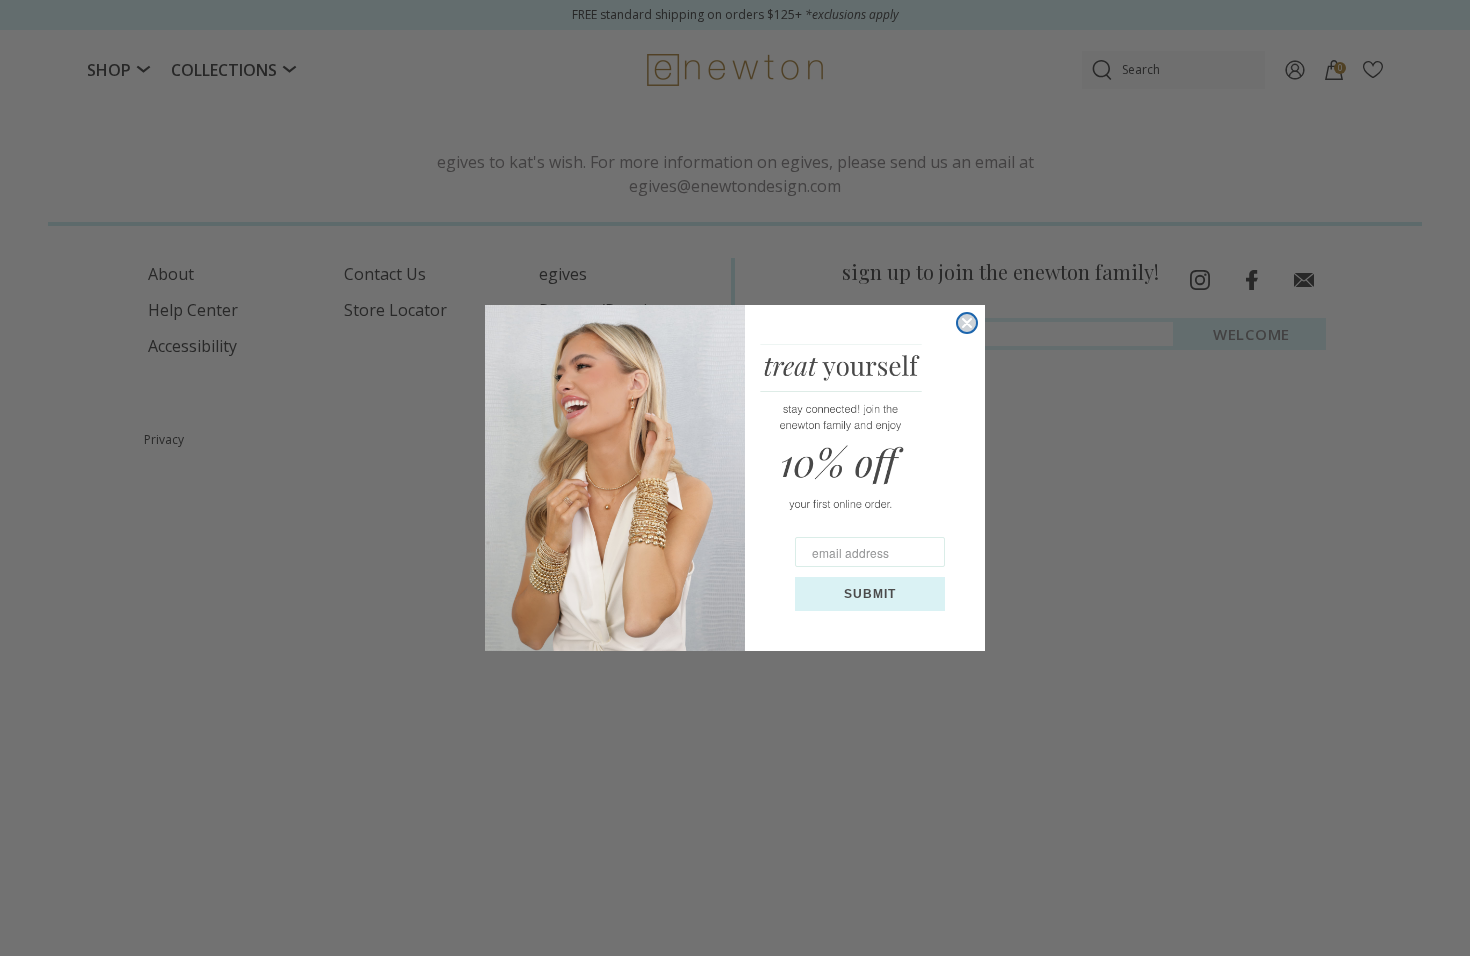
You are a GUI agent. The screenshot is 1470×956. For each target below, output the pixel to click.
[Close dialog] (967, 323)
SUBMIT (870, 594)
